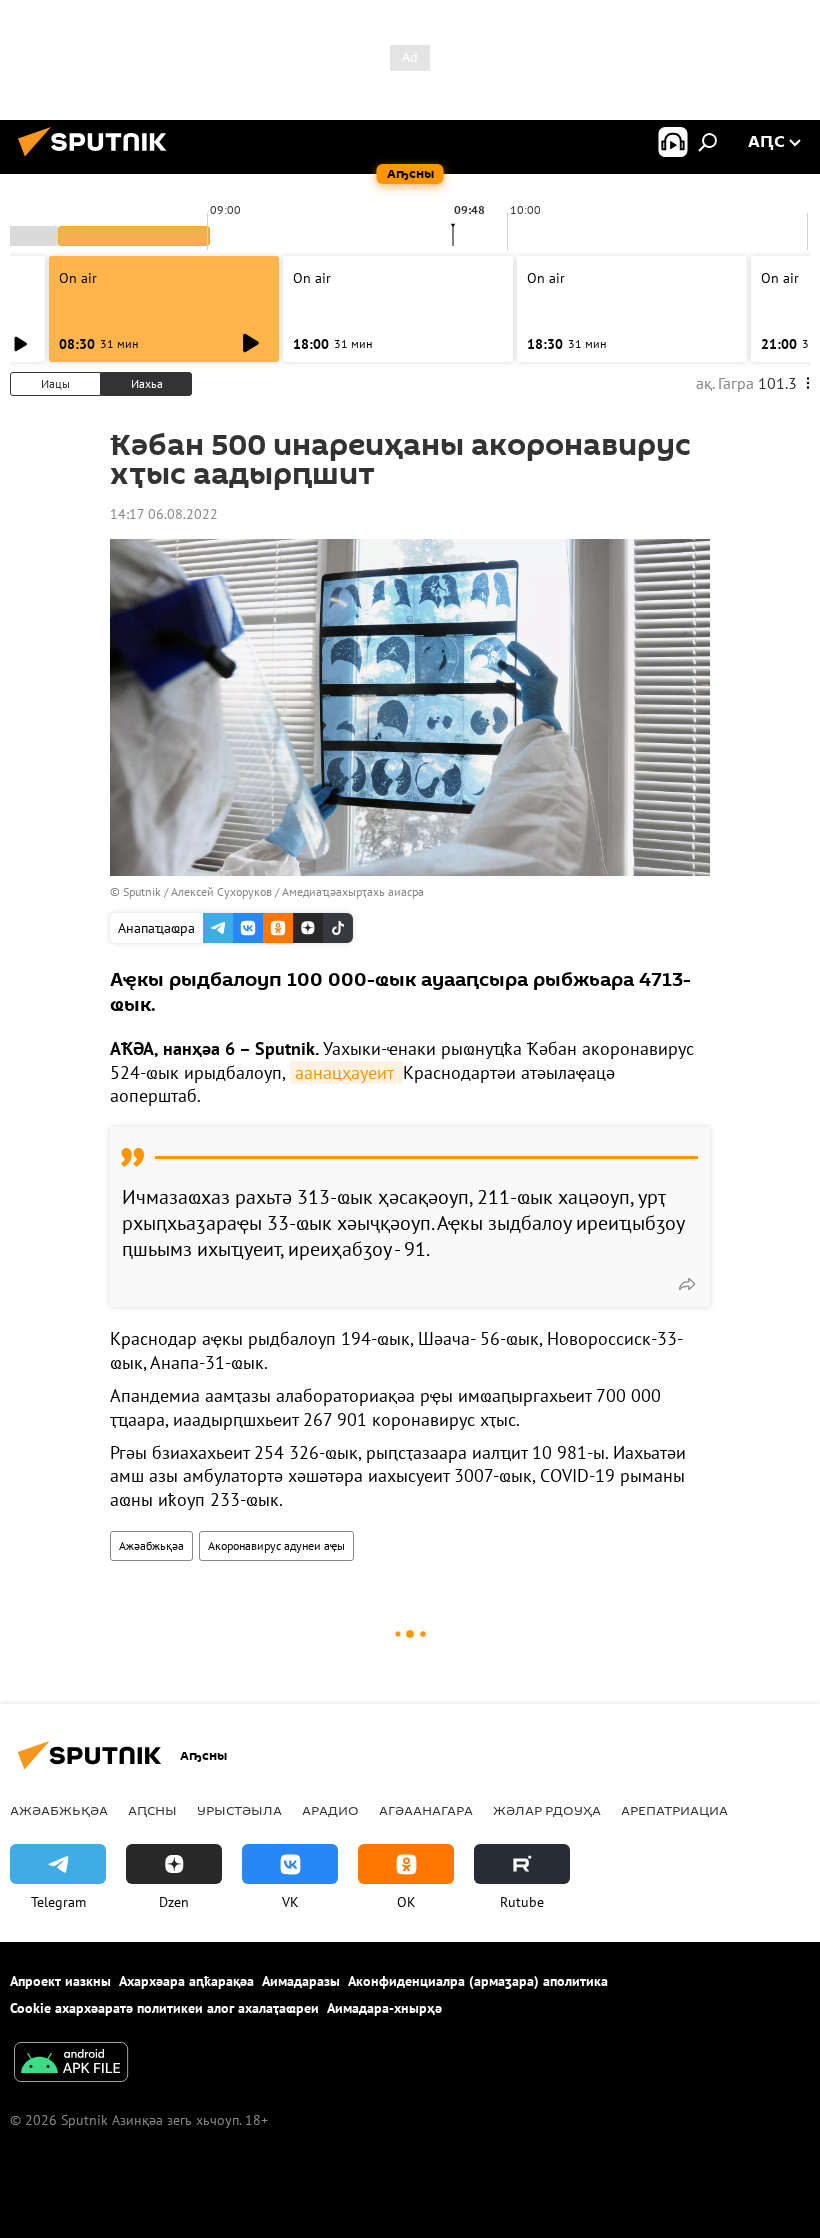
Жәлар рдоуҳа (547, 1810)
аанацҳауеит (346, 1072)
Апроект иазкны (60, 1981)
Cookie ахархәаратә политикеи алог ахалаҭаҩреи (164, 2008)
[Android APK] (71, 2064)
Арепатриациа (674, 1810)
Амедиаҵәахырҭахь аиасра (353, 891)
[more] (687, 1284)
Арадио (330, 1810)
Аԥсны (152, 1810)
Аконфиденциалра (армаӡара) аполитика (478, 1981)
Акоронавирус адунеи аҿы (276, 1545)
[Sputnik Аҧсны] (98, 159)
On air (78, 278)
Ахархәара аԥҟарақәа (186, 1981)
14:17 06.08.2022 (164, 514)
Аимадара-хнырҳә (384, 2008)
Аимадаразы (301, 1981)
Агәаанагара (426, 1810)
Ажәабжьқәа (151, 1545)
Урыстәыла (239, 1810)
